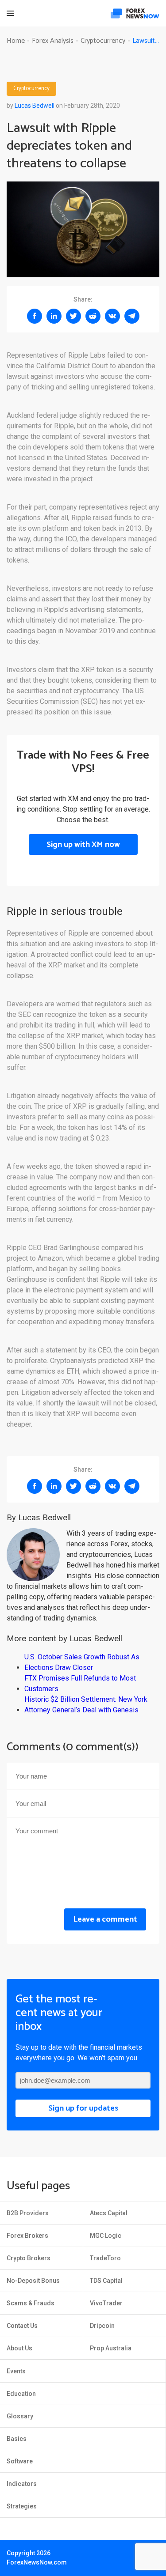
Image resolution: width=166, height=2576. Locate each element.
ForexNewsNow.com (37, 2562)
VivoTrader (106, 2303)
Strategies (22, 2506)
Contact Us (22, 2326)
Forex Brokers (27, 2236)
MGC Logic (106, 2236)
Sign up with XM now (83, 845)
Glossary (20, 2416)
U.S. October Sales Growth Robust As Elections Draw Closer (82, 1662)
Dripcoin (102, 2326)
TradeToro (105, 2258)
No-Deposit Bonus (33, 2281)
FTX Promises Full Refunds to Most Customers (80, 1683)
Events (16, 2371)
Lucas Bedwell (35, 106)
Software (20, 2461)
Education (21, 2394)
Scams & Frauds (31, 2303)
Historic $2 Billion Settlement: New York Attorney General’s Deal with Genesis (86, 1705)
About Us (19, 2348)
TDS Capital (106, 2281)
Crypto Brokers (29, 2258)
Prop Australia (111, 2348)
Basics (17, 2439)
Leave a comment (105, 1919)
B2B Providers (28, 2213)
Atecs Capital (109, 2213)
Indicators (22, 2484)
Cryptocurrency (31, 89)
